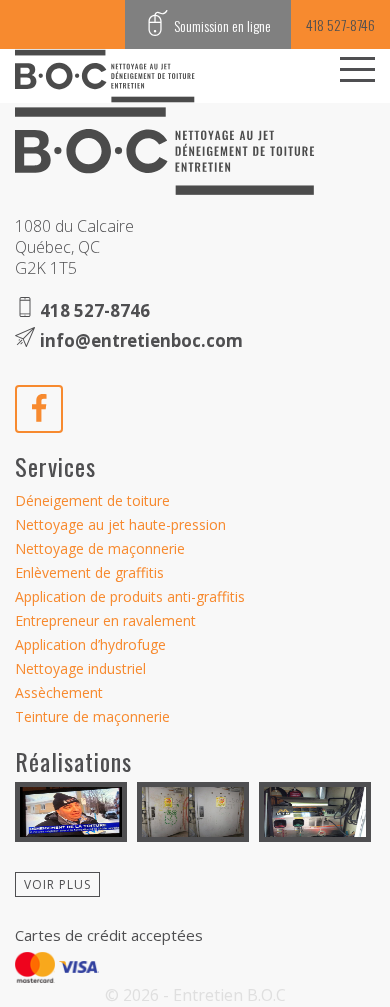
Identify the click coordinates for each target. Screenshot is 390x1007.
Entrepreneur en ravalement (105, 620)
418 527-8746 (340, 24)
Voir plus (57, 884)
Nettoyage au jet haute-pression (120, 524)
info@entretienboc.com (141, 340)
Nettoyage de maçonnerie (100, 548)
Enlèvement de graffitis (89, 572)
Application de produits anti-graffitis (130, 596)
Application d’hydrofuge (90, 644)
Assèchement (59, 692)
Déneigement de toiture (92, 500)
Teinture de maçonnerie (92, 716)
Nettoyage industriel (80, 668)
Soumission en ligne (221, 25)
